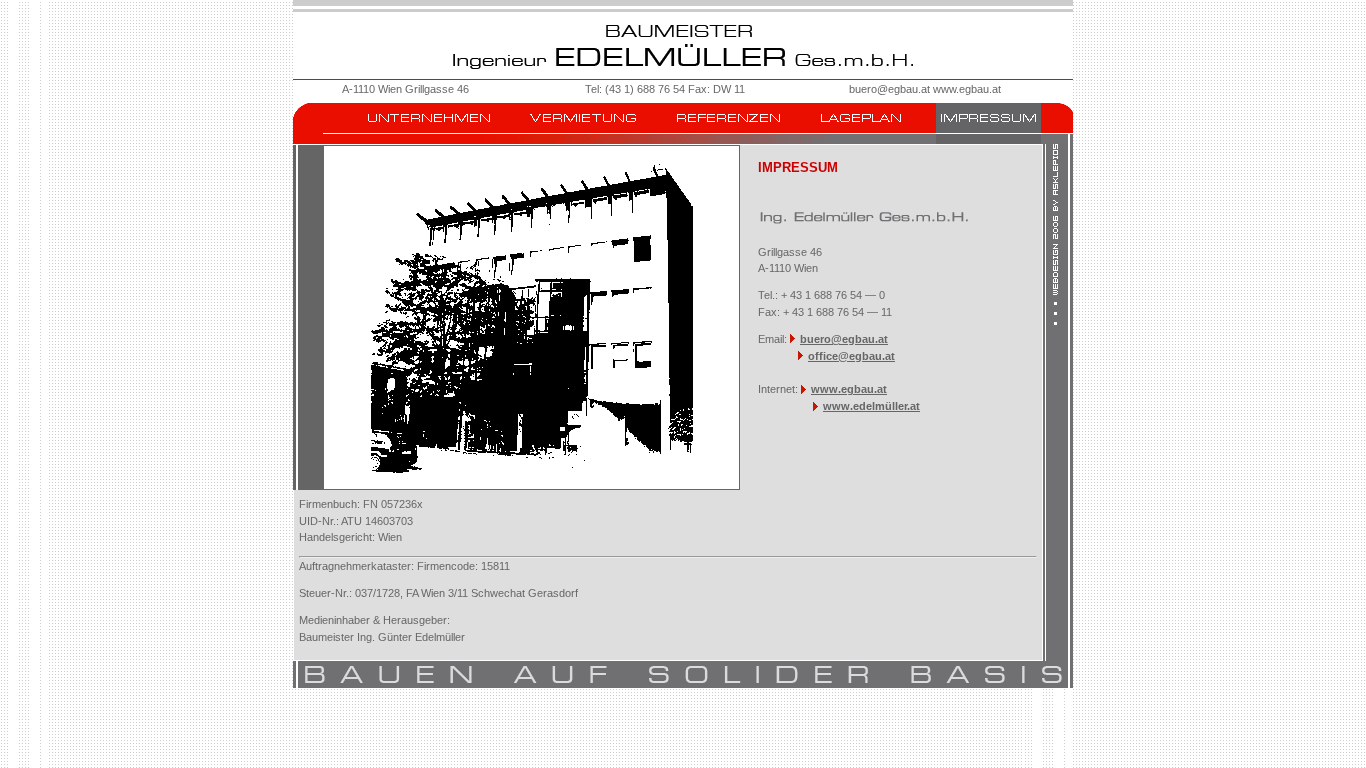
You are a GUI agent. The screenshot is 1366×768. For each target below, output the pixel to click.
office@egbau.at (851, 356)
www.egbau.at (967, 89)
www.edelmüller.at (871, 406)
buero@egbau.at (889, 89)
